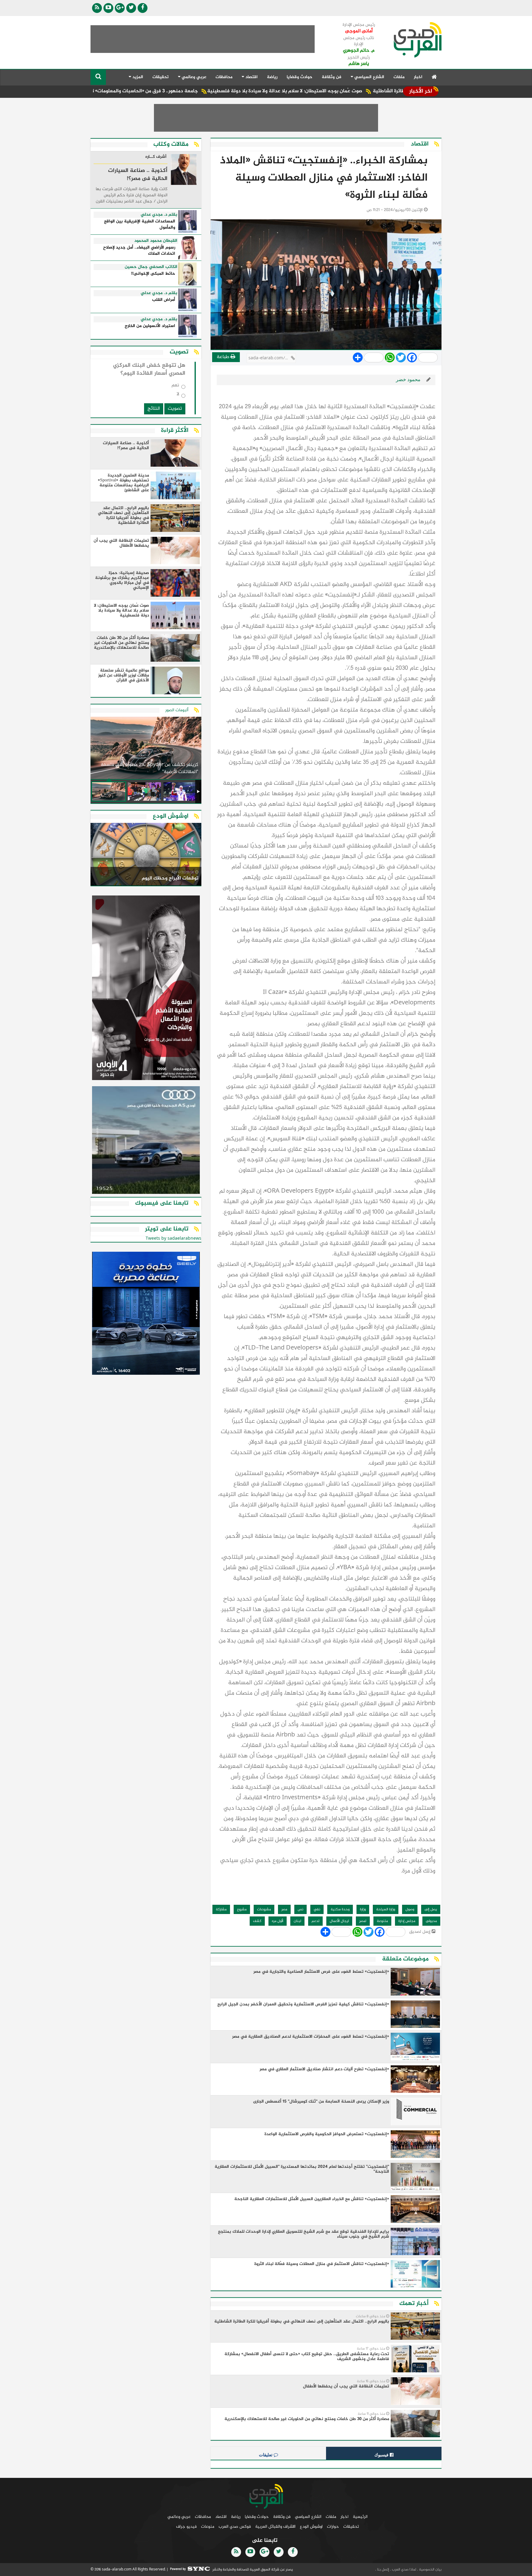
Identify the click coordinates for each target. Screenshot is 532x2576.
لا (178, 395)
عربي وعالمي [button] (193, 77)
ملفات (399, 77)
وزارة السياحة (386, 1909)
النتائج (154, 409)
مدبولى (431, 1921)
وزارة (363, 1909)
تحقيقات (161, 77)
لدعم (315, 1921)
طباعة (224, 357)
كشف (257, 1921)
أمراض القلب (164, 300)
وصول (410, 1909)
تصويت (175, 409)
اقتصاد (221, 2517)
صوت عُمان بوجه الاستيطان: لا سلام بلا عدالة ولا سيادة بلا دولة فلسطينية (371, 91)
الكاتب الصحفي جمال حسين (151, 267)
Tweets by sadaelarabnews (173, 1239)
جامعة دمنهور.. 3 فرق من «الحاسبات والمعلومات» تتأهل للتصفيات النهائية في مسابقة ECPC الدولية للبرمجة (169, 91)
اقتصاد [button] (251, 77)
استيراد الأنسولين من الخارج (150, 326)
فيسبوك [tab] (382, 2455)
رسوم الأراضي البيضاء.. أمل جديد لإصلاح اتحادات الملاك (139, 251)
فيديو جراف (186, 2527)
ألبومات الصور (177, 710)
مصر (284, 1909)
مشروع (242, 1909)
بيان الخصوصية (430, 2570)
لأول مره (278, 1921)
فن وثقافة (332, 77)
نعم (175, 387)
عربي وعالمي (179, 2517)
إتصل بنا (383, 2570)
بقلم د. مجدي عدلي (159, 215)
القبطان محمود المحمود (156, 241)
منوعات (208, 2527)
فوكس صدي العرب (235, 2527)
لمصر (363, 1921)
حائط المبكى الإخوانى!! (153, 274)
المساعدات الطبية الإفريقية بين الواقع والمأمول (140, 225)
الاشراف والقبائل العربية (275, 2527)
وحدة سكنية (340, 1909)
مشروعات (264, 1909)
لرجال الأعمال (339, 1921)
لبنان (297, 1921)
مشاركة (221, 1909)
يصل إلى (431, 1909)
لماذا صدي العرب (404, 2570)
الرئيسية (360, 2517)
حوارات (333, 2527)
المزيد (137, 77)
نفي (317, 1909)
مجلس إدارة (407, 1921)
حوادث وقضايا (300, 77)
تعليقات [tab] (266, 2455)
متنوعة (382, 1921)
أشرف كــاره (156, 157)
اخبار (418, 77)
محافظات (224, 77)
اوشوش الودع (311, 2527)
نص (300, 1909)
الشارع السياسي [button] (369, 77)
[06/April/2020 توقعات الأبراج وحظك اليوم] (146, 855)
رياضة (272, 77)
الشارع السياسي (308, 2517)
